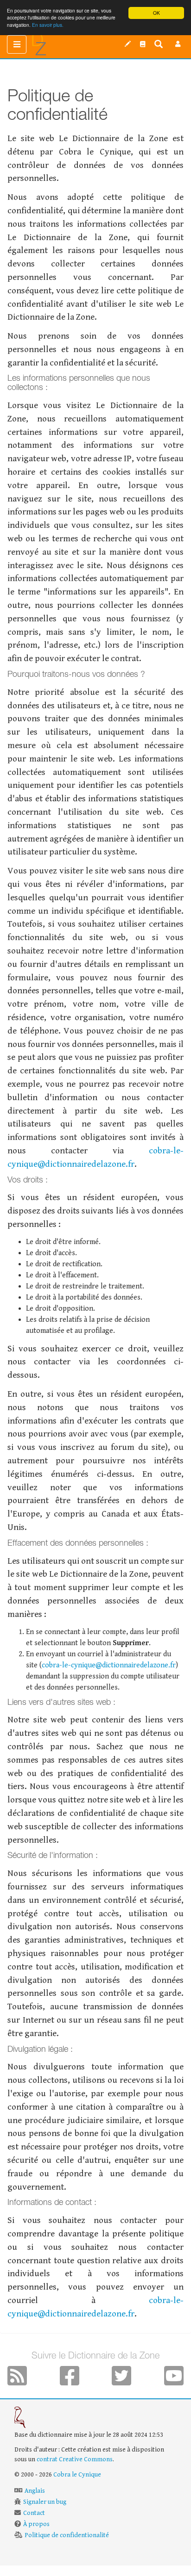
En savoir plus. (48, 25)
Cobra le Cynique (77, 2475)
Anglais (35, 2491)
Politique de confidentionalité (67, 2535)
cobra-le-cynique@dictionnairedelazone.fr (109, 1665)
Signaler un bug (45, 2502)
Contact (34, 2513)
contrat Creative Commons (75, 2459)
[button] (178, 44)
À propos (36, 2524)
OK (156, 13)
